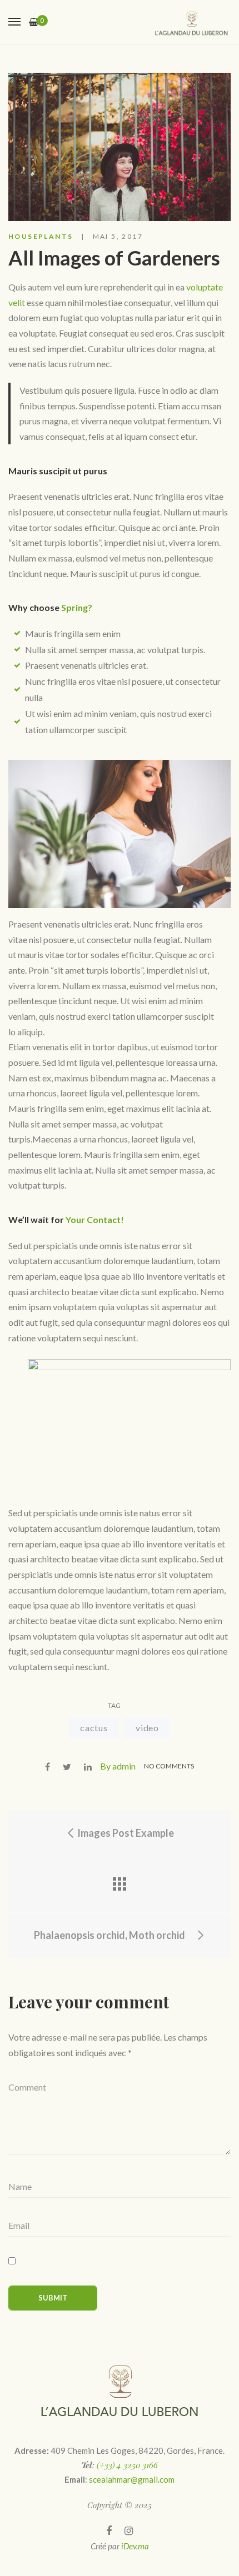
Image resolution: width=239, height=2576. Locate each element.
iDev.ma (135, 2546)
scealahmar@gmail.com (132, 2479)
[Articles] (120, 1884)
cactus (94, 1728)
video (147, 1728)
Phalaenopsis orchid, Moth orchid (110, 1935)
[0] (34, 22)
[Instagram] (129, 2531)
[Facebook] (109, 2531)
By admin (118, 1766)
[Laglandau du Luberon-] (191, 22)
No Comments (169, 1766)
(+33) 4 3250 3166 (127, 2465)
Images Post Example (125, 1833)
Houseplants (41, 236)
